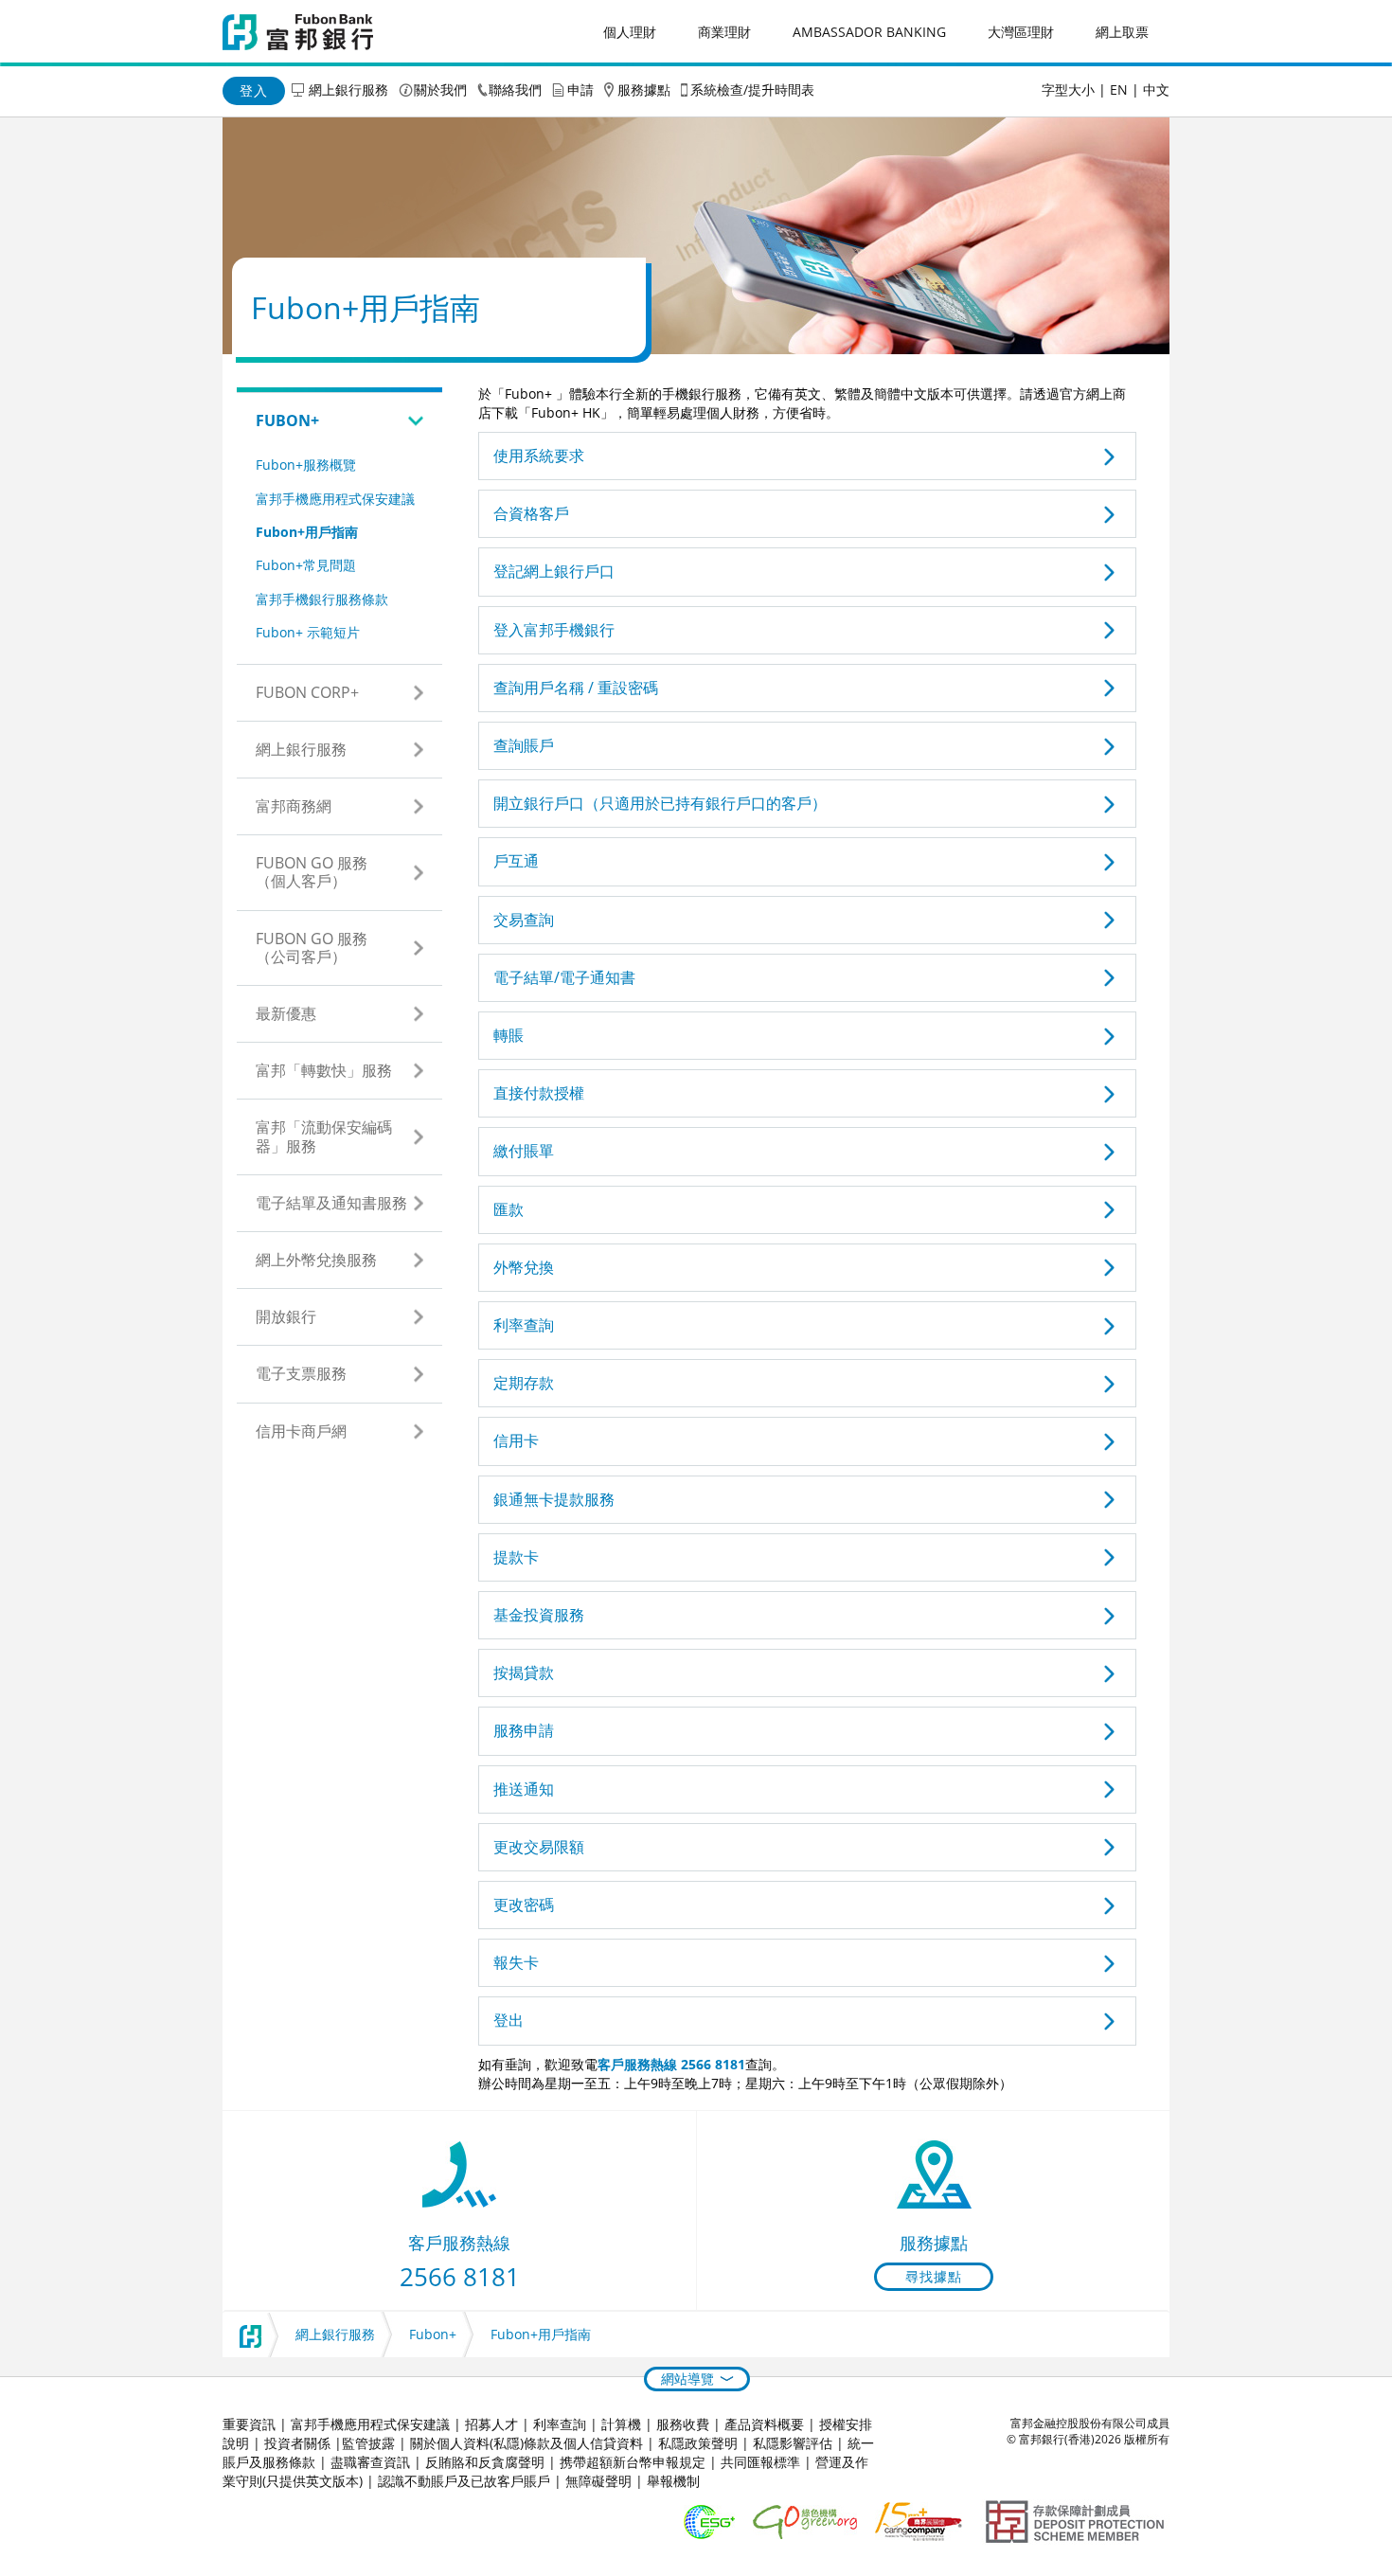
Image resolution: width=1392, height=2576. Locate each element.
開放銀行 (286, 1316)
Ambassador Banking (869, 32)
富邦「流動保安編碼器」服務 (324, 1136)
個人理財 (630, 32)
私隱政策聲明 (698, 2443)
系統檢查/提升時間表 (752, 89)
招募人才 (491, 2424)
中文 (1156, 89)
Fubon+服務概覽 (306, 465)
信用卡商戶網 (301, 1431)
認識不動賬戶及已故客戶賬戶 (464, 2481)
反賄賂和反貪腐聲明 (485, 2462)
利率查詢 (560, 2424)
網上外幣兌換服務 (316, 1260)
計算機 (621, 2424)
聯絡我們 (515, 89)
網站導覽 (687, 2379)
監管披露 (368, 2443)
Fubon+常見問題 (306, 565)
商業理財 (724, 32)
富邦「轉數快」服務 (324, 1070)
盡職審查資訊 (370, 2462)
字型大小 (1068, 89)
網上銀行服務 (348, 89)
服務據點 (644, 89)
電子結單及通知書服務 (331, 1203)
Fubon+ (287, 420)
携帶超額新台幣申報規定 (633, 2462)
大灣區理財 (1021, 32)
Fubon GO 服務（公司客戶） (312, 948)
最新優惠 (286, 1013)
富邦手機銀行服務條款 (322, 599)
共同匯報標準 (760, 2462)
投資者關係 (297, 2443)
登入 (254, 90)
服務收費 (683, 2424)
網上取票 (1122, 32)
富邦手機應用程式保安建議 (335, 499)
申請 (580, 89)
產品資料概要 (764, 2424)
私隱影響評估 (793, 2443)
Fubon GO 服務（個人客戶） (312, 872)
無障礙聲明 (598, 2481)
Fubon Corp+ (307, 692)
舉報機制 (673, 2481)
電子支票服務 (301, 1373)
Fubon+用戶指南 (307, 532)
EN (1119, 89)
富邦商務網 (294, 806)
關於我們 (440, 89)
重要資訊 (249, 2424)
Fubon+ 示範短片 (308, 632)
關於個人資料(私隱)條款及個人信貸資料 (526, 2443)
